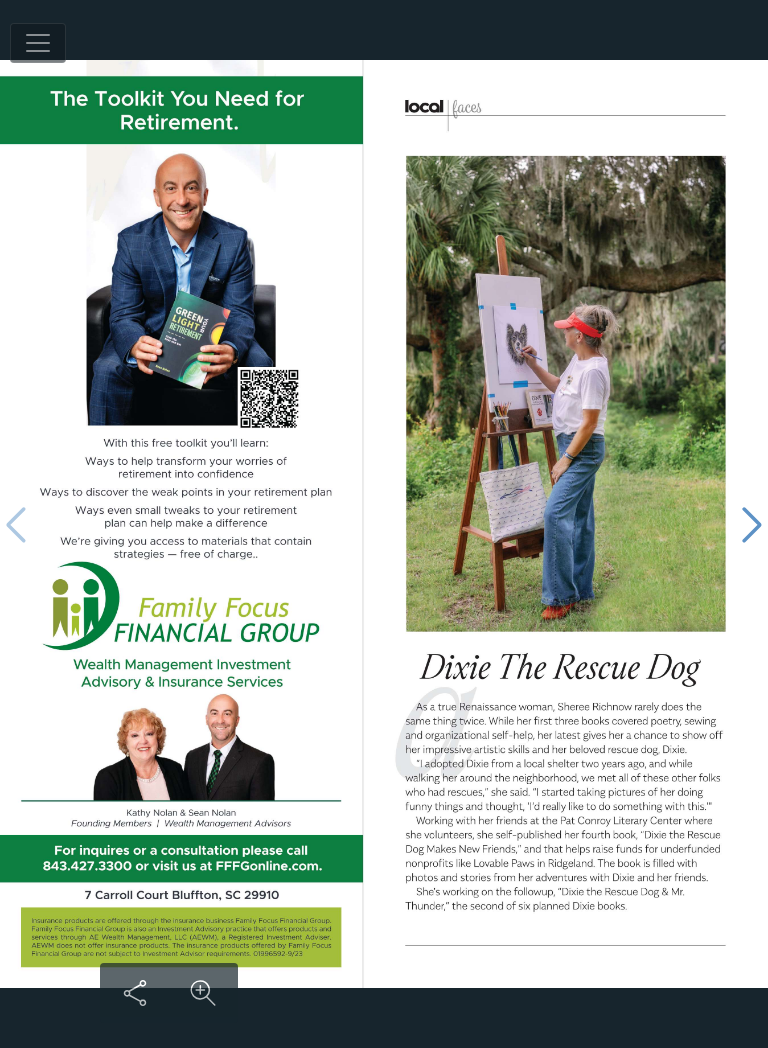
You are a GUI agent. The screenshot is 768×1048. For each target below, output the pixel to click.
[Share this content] (135, 993)
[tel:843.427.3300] (86, 865)
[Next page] (752, 524)
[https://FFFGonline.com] (268, 865)
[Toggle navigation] (38, 43)
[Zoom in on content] (203, 993)
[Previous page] (16, 524)
